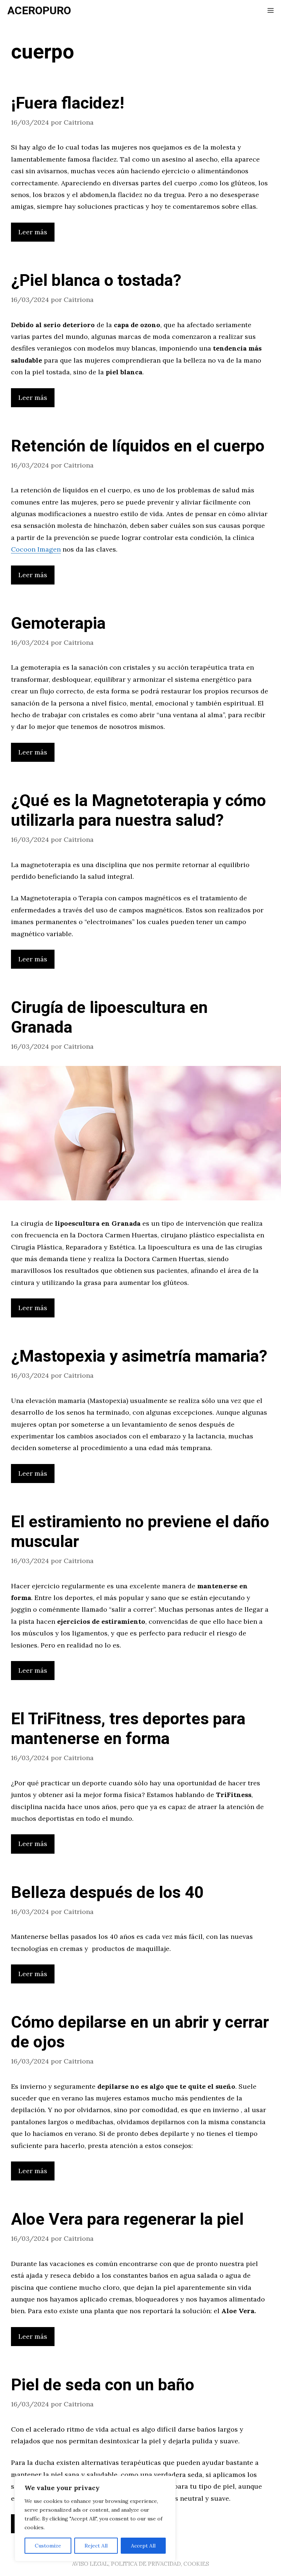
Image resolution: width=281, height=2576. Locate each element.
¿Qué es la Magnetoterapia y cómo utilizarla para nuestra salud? (138, 811)
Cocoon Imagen (36, 549)
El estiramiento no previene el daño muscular (140, 1532)
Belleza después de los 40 (107, 1893)
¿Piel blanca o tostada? (96, 281)
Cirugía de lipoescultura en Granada (109, 1018)
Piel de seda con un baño (103, 2385)
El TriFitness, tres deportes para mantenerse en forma (128, 1729)
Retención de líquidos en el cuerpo (138, 446)
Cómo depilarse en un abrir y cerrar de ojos (140, 2032)
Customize (48, 2546)
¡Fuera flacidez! (68, 103)
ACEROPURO (39, 11)
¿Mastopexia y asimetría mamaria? (139, 1357)
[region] (95, 2519)
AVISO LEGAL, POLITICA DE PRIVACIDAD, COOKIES (140, 2564)
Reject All (96, 2546)
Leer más (33, 232)
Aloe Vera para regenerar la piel (127, 2220)
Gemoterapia (58, 624)
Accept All (143, 2546)
